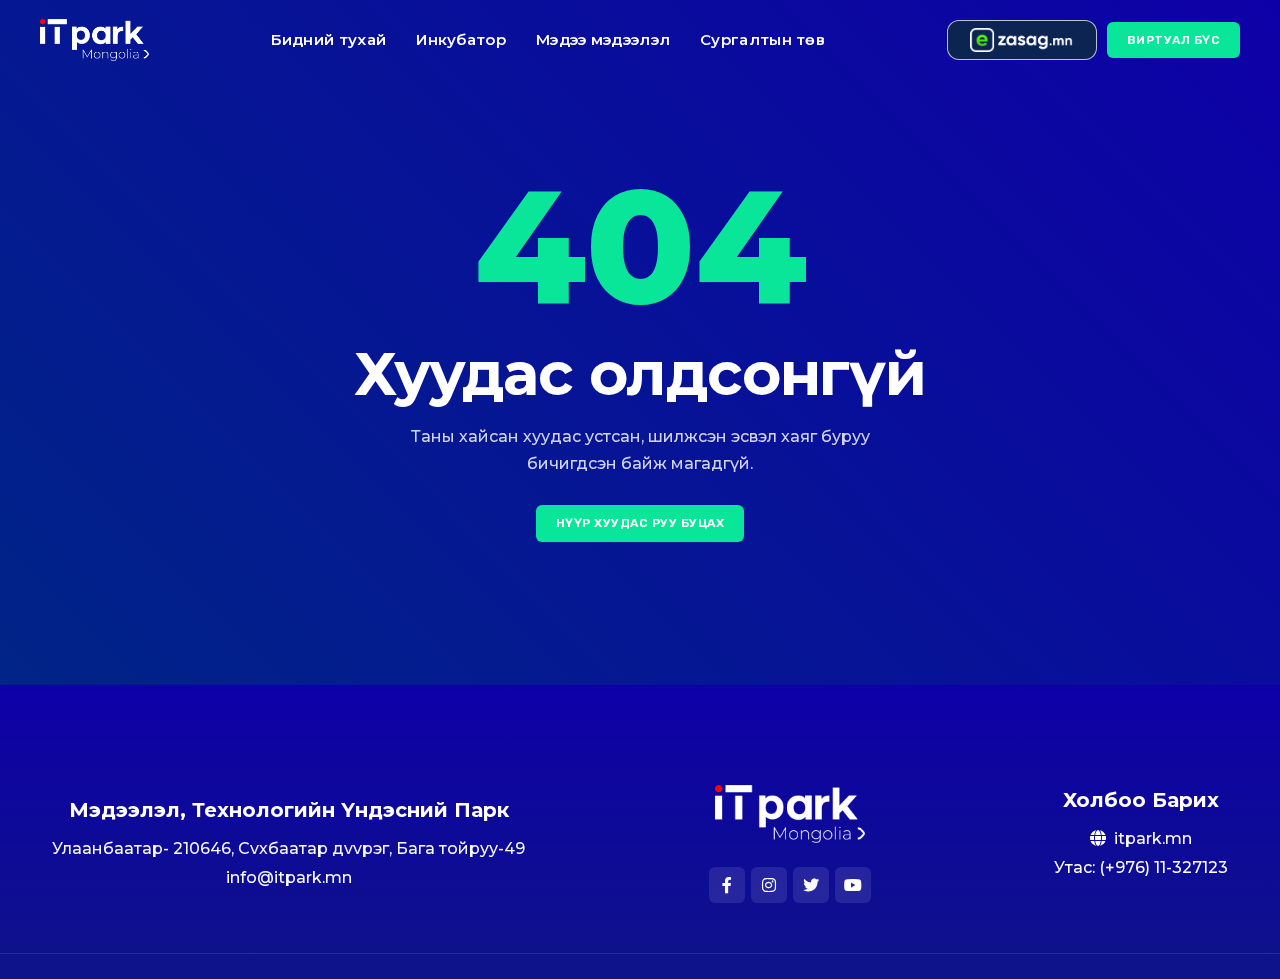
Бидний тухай (329, 39)
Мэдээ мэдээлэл (603, 39)
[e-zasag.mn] (1022, 40)
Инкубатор (461, 39)
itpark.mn (1153, 838)
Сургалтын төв (762, 39)
